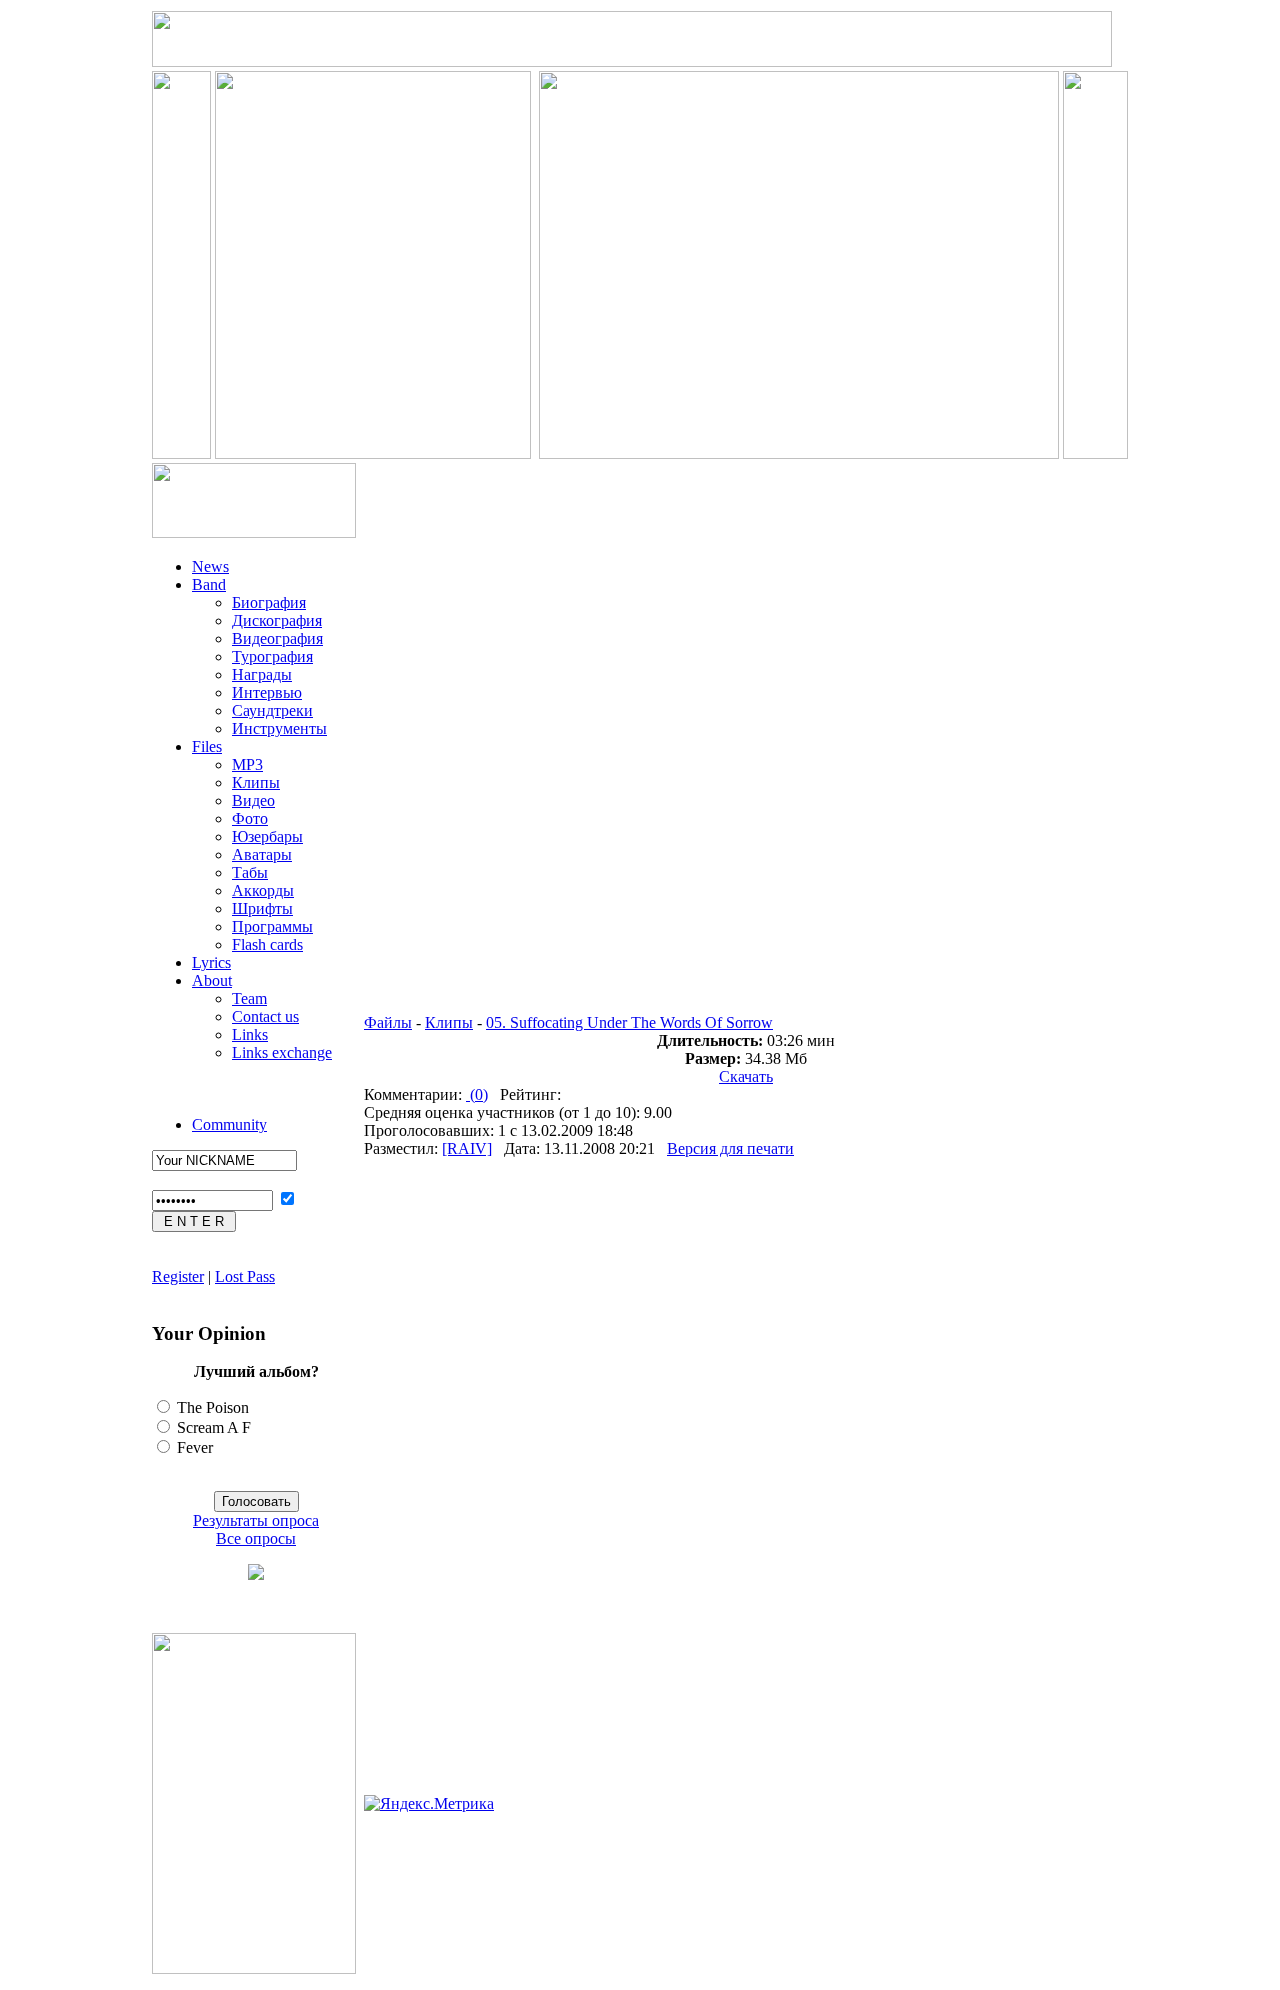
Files (207, 746)
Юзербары (267, 836)
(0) (477, 1094)
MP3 (247, 764)
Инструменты (279, 728)
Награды (262, 674)
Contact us (265, 1016)
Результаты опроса (256, 1520)
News (210, 566)
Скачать (746, 1076)
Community (229, 1124)
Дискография (277, 620)
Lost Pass (245, 1276)
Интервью (267, 692)
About (212, 980)
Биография (269, 602)
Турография (272, 656)
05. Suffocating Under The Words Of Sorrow (629, 1022)
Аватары (262, 854)
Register (178, 1276)
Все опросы (256, 1538)
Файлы (388, 1022)
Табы (250, 872)
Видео (253, 800)
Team (249, 998)
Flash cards (267, 944)
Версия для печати (730, 1148)
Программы (272, 926)
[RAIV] (467, 1148)
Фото (250, 818)
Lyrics (211, 962)
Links (250, 1034)
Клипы (256, 782)
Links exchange (282, 1052)
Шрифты (262, 908)
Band (209, 584)
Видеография (277, 638)
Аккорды (263, 890)
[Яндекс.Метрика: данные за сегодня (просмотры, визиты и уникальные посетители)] (429, 1804)
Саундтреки (272, 710)
